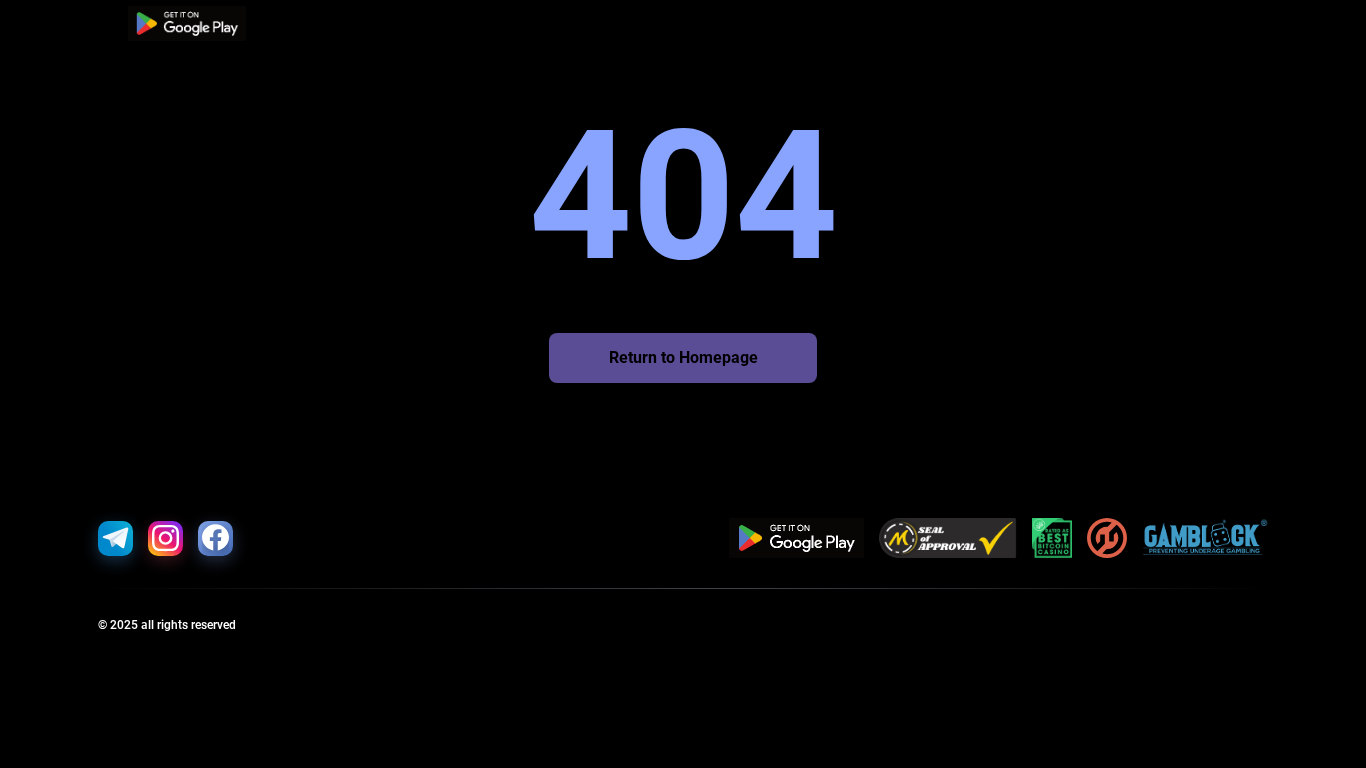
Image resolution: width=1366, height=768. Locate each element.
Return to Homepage (683, 357)
